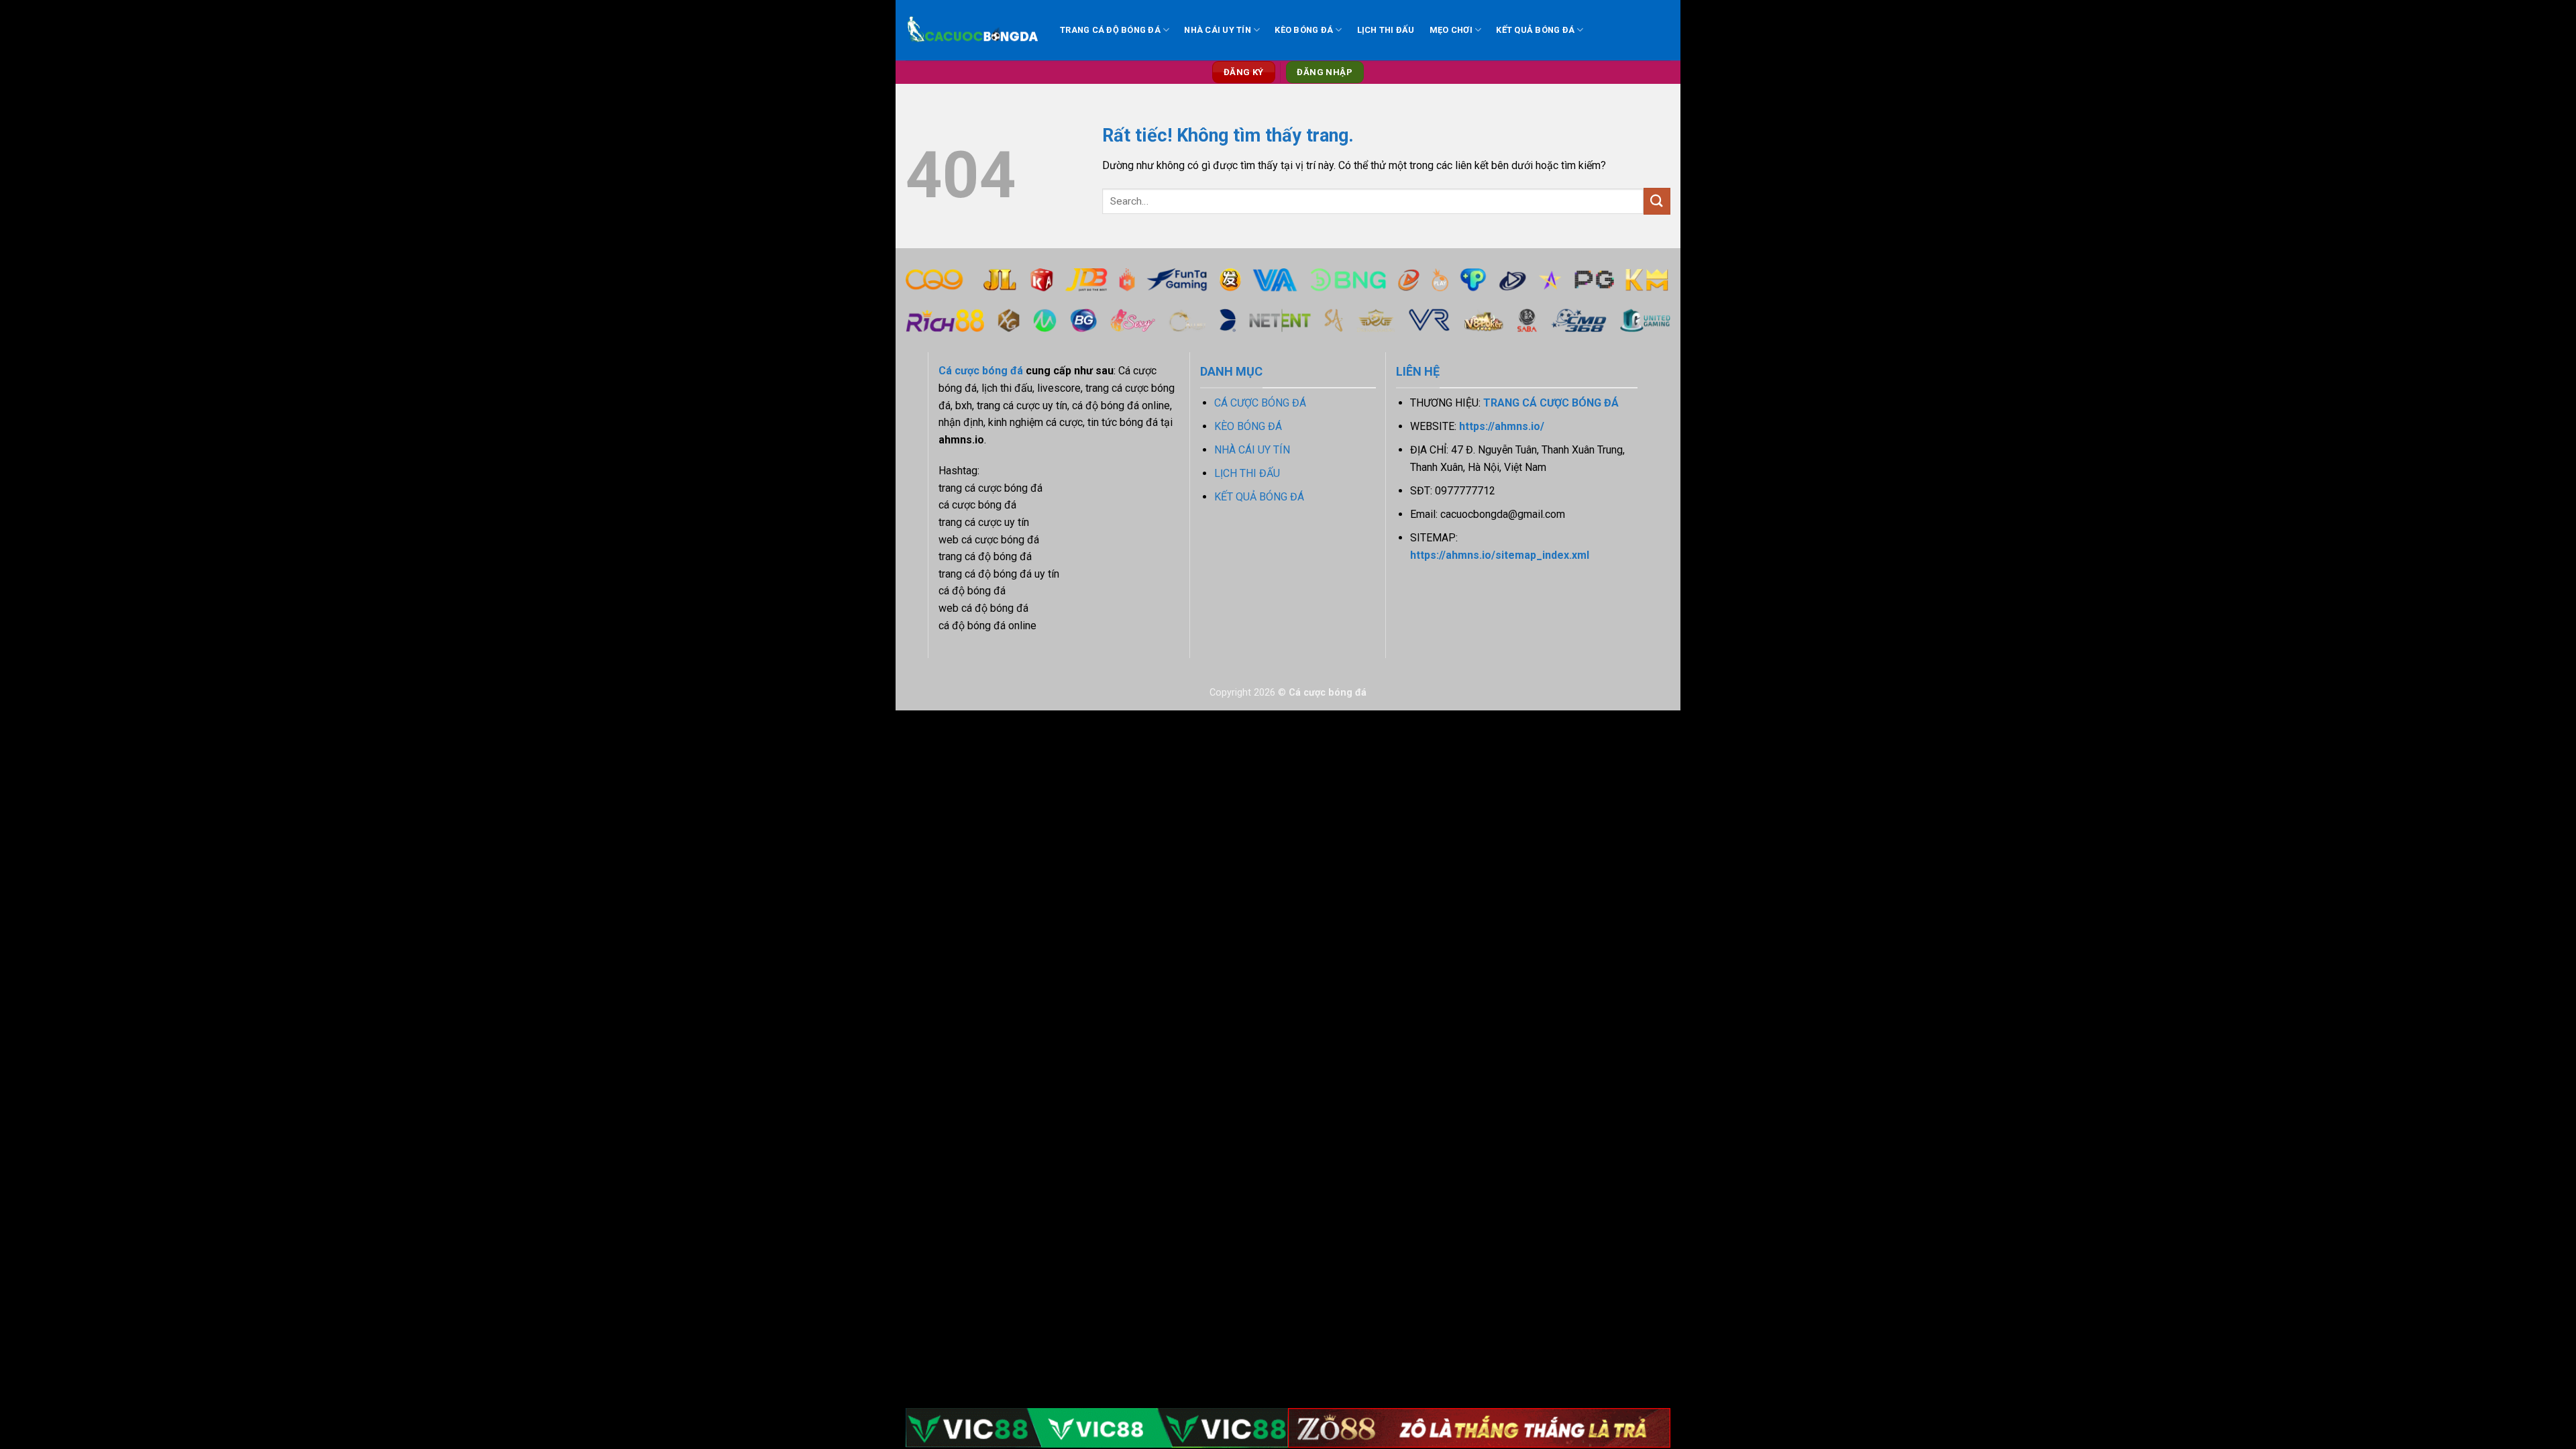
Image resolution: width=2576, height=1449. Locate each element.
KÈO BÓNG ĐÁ (1304, 30)
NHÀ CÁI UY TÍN (1218, 30)
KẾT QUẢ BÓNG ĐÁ (1535, 30)
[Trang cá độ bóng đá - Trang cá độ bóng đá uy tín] (973, 31)
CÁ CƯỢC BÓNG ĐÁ (1260, 403)
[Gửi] (1657, 201)
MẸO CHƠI (1451, 30)
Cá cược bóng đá (981, 371)
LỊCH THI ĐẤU (1386, 30)
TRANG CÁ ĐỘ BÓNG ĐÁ (1110, 30)
